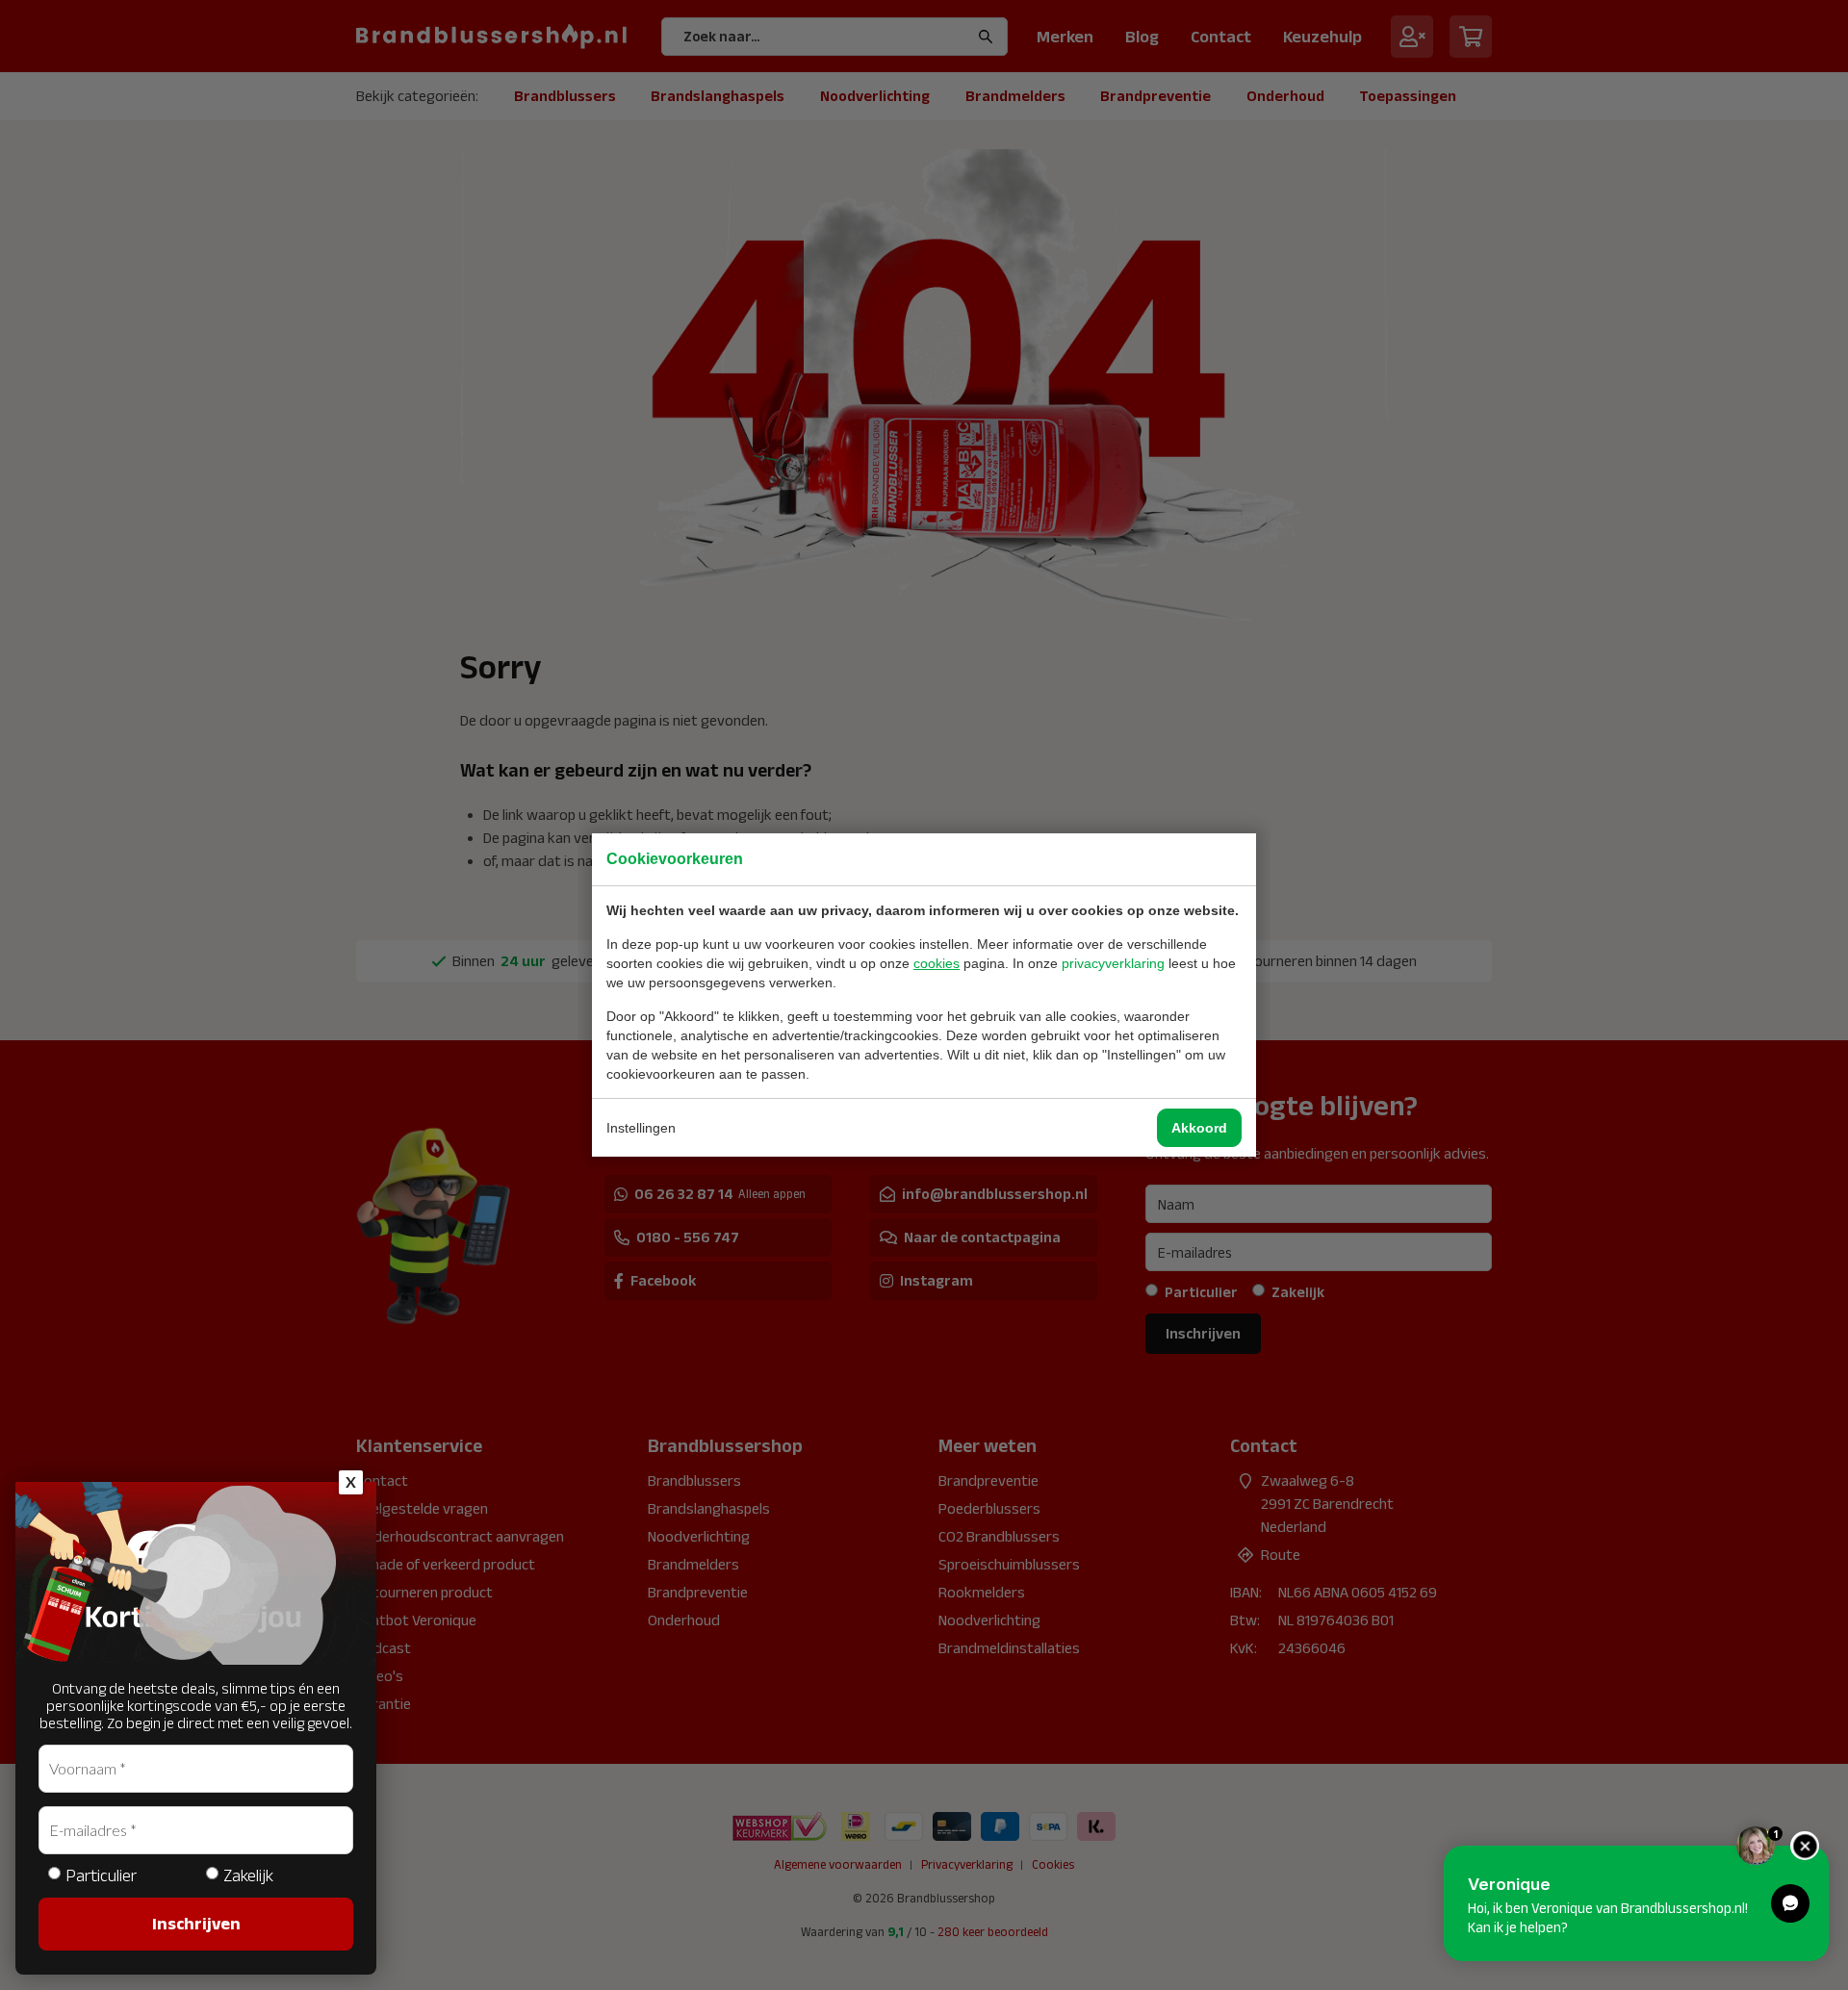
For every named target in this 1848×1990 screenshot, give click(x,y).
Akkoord (1199, 1128)
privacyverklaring (1113, 963)
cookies (937, 963)
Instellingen (641, 1128)
